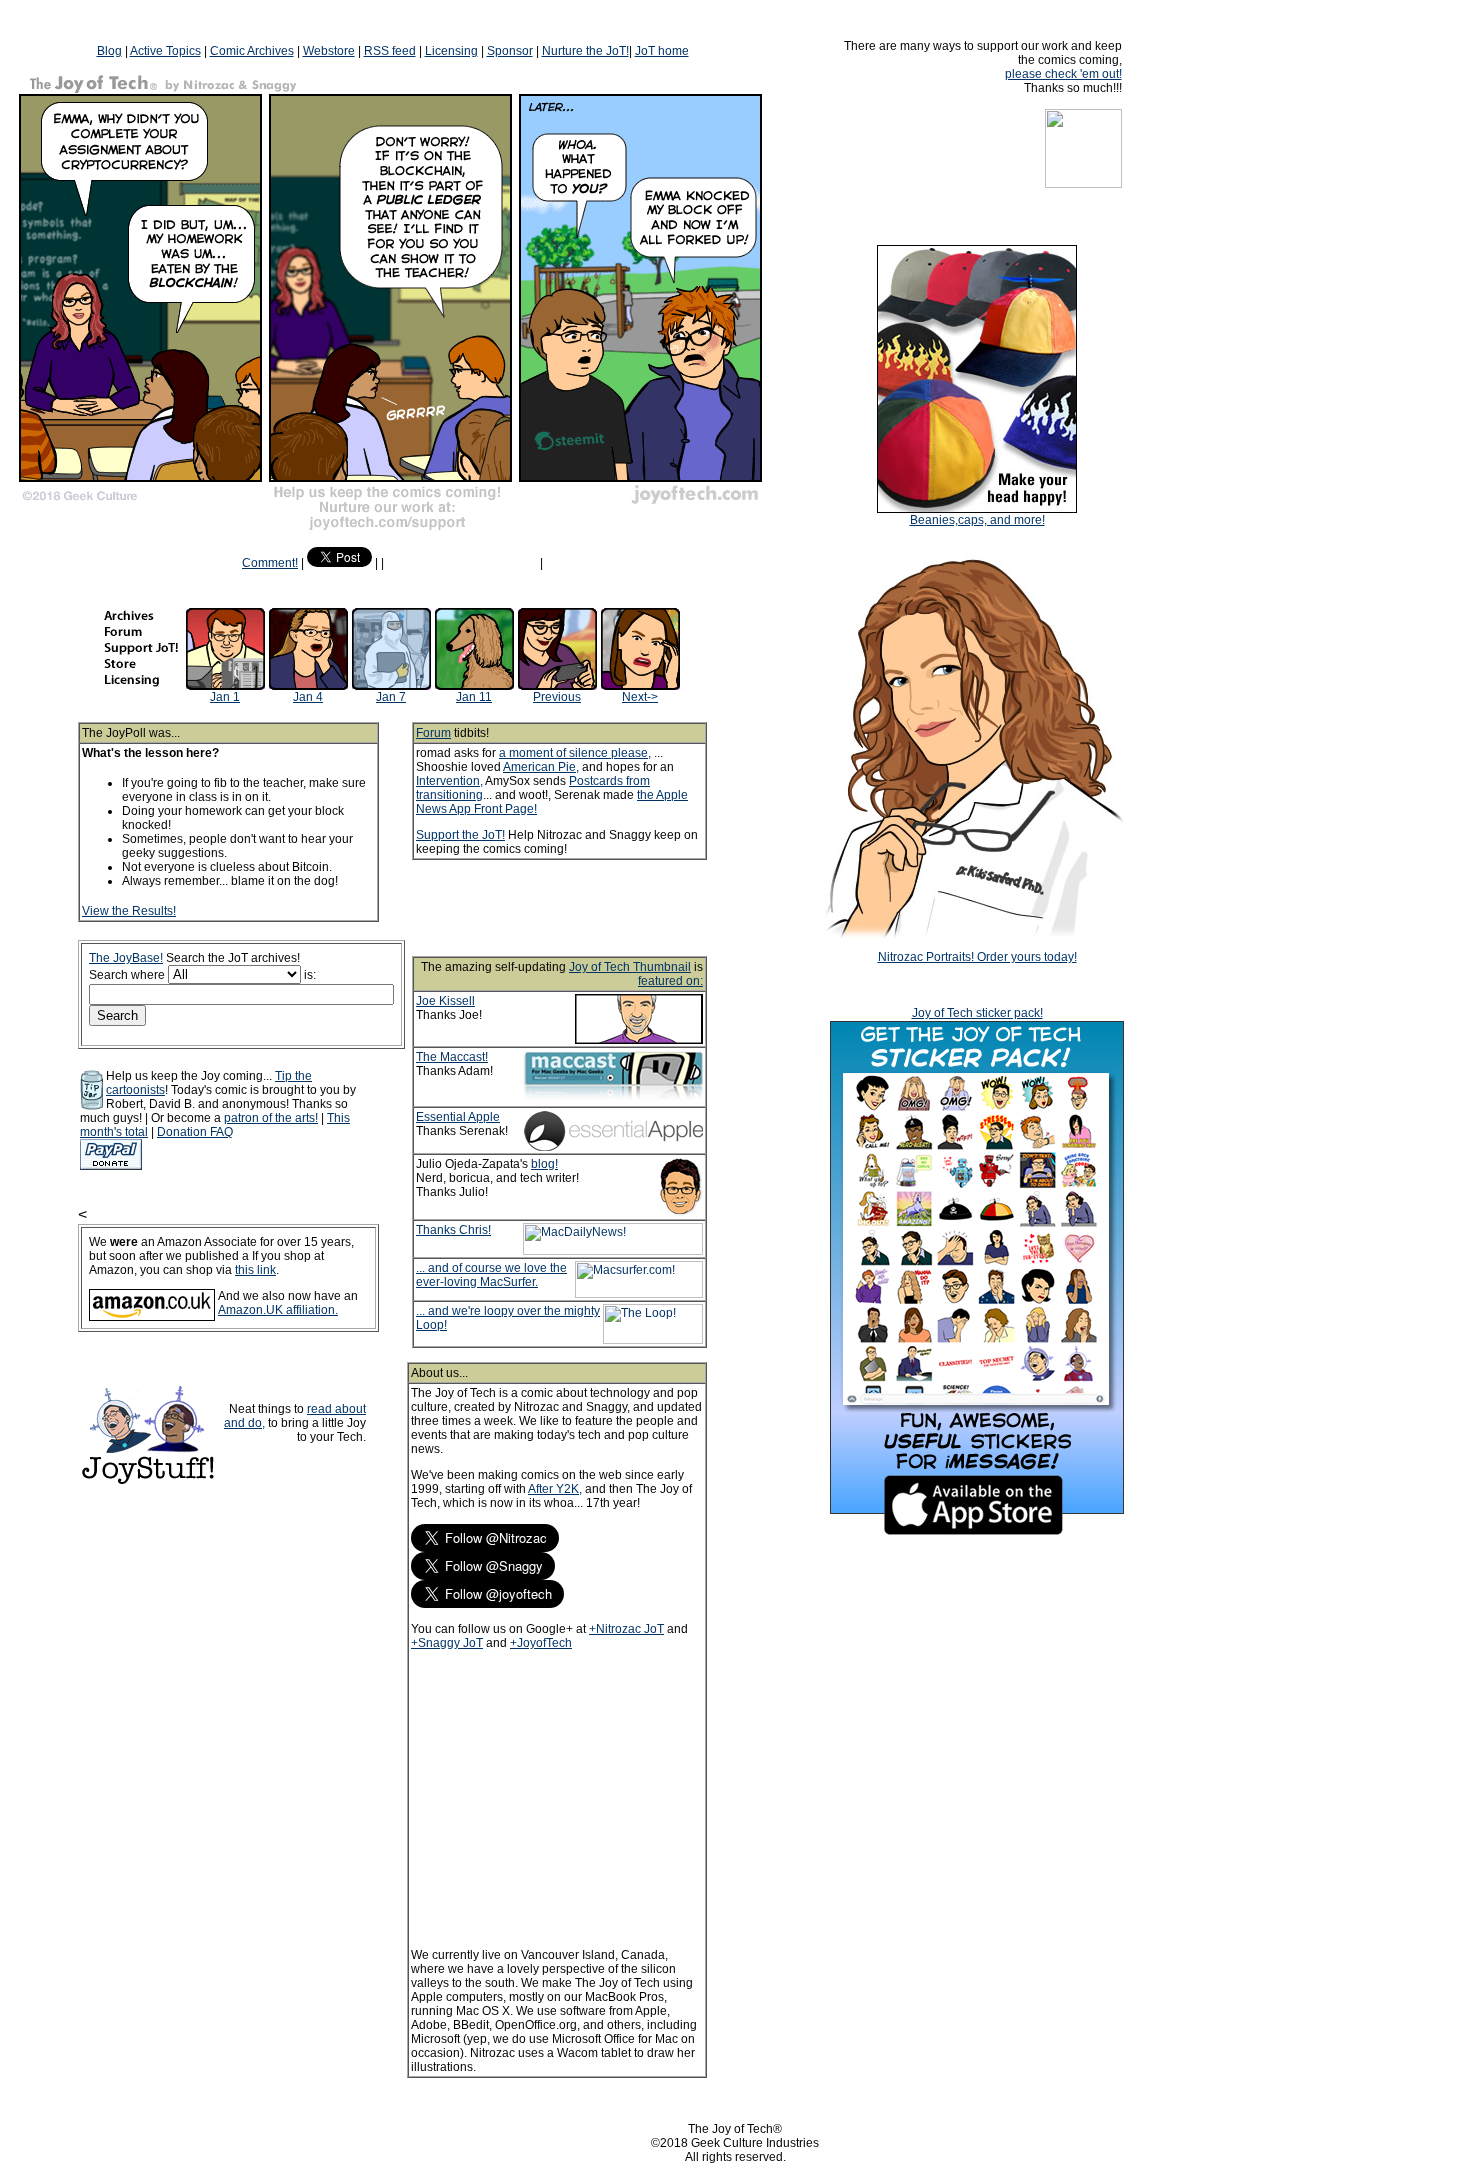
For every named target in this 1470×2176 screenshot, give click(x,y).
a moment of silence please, (575, 753)
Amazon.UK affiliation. (278, 1310)
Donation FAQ (195, 1132)
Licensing (451, 51)
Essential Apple (458, 1117)
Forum (433, 733)
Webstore (329, 51)
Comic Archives (252, 51)
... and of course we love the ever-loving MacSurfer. (491, 1275)
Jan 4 (308, 697)
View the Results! (129, 911)
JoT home (662, 51)
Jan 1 (225, 697)
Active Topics (165, 51)
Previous (557, 697)
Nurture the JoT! (585, 51)
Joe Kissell (445, 1001)
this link (255, 1270)
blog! (544, 1164)
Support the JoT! (460, 835)
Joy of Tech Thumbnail (630, 967)
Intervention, (449, 781)
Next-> (640, 697)
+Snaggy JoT (447, 1643)
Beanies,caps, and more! (977, 520)
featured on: (670, 981)
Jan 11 (474, 697)
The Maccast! (452, 1057)
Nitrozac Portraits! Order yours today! (977, 957)
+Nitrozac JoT (626, 1629)
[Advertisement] (586, 908)
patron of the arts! (271, 1118)
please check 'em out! (1063, 74)
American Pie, (541, 767)
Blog (109, 51)
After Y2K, (555, 1489)
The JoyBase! (126, 958)
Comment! (270, 563)
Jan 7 (391, 697)
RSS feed (390, 51)
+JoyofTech (541, 1643)
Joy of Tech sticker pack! (977, 1013)
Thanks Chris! (453, 1230)
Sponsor (510, 51)
